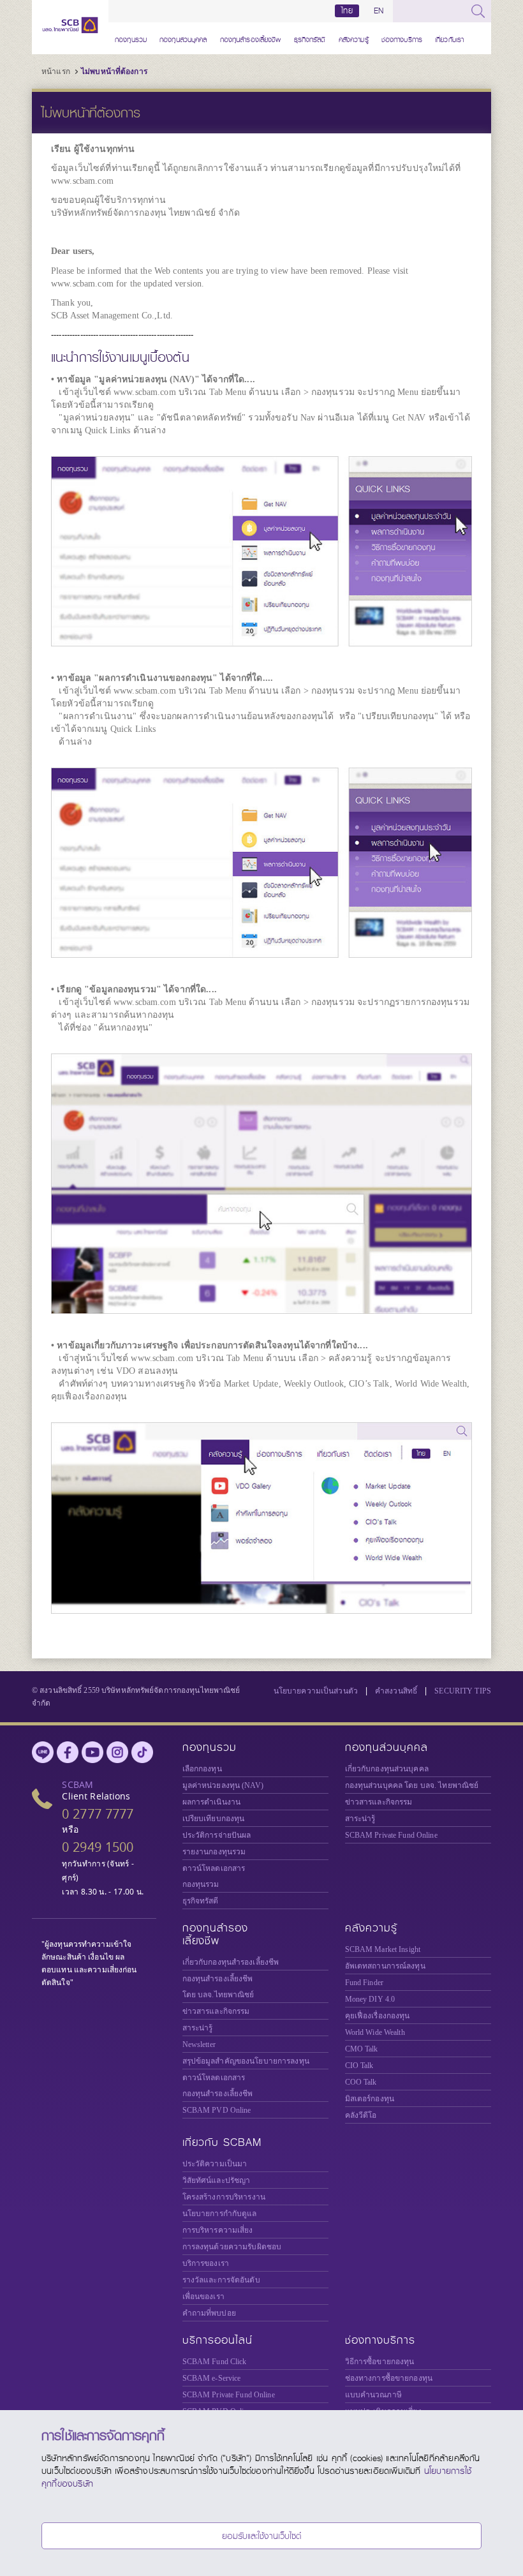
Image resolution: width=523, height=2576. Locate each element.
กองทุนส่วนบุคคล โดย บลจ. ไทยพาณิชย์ (412, 1785)
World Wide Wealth (375, 2032)
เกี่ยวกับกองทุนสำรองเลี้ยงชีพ (231, 1962)
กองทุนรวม (131, 38)
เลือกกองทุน (202, 1769)
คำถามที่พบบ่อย (209, 2313)
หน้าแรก (56, 71)
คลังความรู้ (354, 38)
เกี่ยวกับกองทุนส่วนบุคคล (387, 1769)
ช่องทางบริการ (402, 38)
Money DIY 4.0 (370, 1999)
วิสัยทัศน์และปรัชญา (217, 2180)
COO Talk (361, 2082)
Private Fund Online (391, 1835)
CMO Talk (362, 2049)
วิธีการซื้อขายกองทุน (380, 2362)
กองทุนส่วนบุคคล (183, 38)
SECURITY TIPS (463, 1691)
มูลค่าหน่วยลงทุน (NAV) (223, 1785)
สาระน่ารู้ (360, 1819)
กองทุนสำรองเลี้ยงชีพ (251, 38)
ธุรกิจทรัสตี (310, 38)
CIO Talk (359, 2066)
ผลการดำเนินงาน (212, 1802)
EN (379, 11)
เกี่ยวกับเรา (449, 38)
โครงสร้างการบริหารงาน (224, 2197)
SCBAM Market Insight (383, 1949)
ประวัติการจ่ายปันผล (217, 1835)
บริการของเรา (206, 2263)
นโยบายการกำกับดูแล (220, 2214)
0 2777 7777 (98, 1814)
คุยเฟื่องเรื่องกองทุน (378, 2016)
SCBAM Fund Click (215, 2362)
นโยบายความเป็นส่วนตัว (316, 1691)
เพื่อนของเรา (203, 2297)
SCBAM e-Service (212, 2378)
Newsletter (199, 2044)
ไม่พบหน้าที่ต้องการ (114, 71)
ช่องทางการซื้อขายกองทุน (389, 2378)
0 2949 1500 (98, 1847)
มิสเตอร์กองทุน (370, 2099)
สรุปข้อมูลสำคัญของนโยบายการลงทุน (246, 2061)
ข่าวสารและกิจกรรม (379, 1802)
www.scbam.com (82, 181)
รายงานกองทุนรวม (214, 1852)
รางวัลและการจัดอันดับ (221, 2280)
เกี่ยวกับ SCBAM (222, 2142)
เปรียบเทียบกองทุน (214, 1819)
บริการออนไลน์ (217, 2340)
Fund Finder (364, 1983)
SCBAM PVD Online (217, 2110)
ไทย (347, 11)
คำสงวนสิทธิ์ (396, 1691)
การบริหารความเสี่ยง (218, 2230)
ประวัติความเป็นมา (215, 2164)
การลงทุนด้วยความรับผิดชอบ (232, 2247)
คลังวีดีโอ (361, 2115)
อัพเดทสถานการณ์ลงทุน (385, 1966)
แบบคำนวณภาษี (373, 2395)
